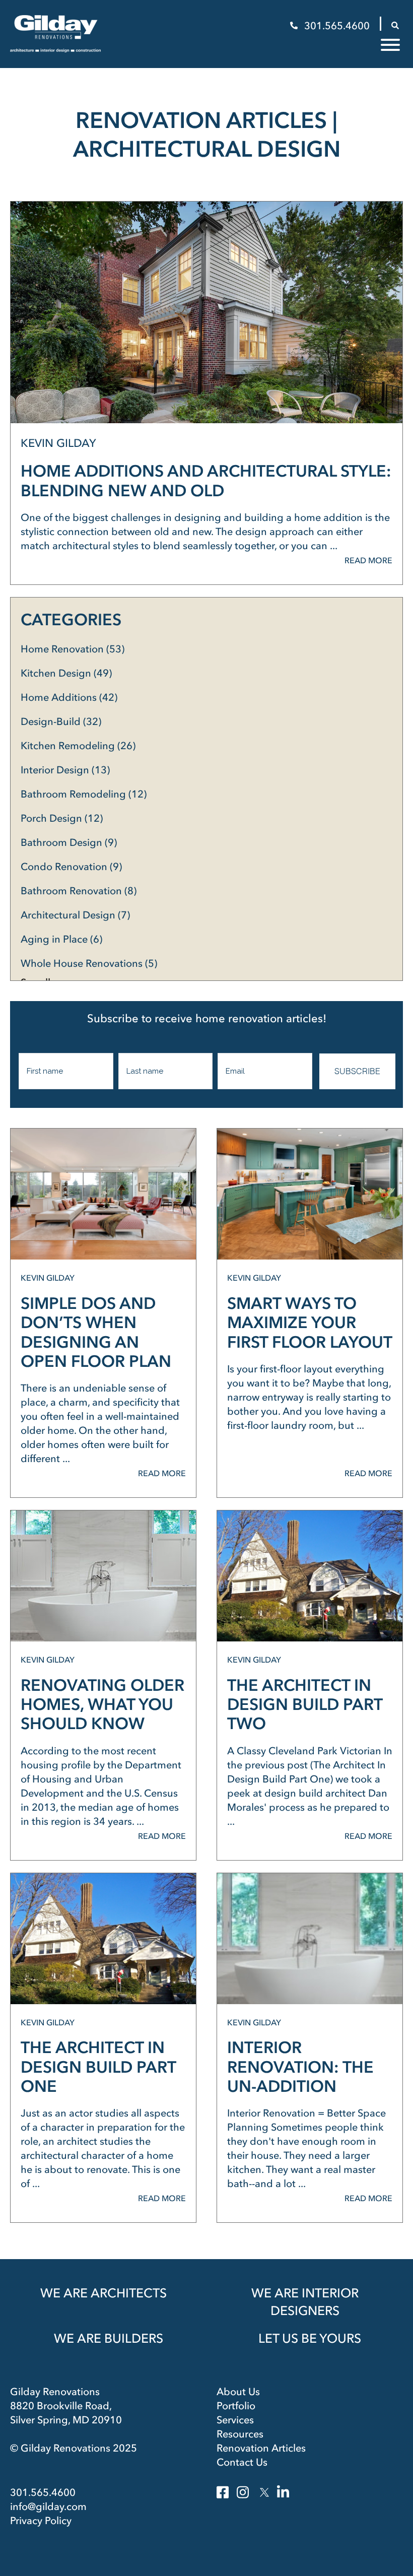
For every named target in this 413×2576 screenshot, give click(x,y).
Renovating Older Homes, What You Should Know (102, 1704)
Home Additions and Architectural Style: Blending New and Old (206, 480)
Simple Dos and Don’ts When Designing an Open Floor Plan (96, 1332)
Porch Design (62, 818)
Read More (368, 560)
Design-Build (61, 721)
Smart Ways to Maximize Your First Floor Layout (310, 1323)
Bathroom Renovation (79, 891)
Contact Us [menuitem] (242, 2462)
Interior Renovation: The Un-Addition (300, 2067)
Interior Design (65, 770)
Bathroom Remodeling (84, 794)
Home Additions (69, 697)
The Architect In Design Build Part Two (305, 1704)
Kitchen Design (66, 673)
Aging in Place (61, 939)
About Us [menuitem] (238, 2392)
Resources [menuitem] (240, 2434)
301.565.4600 (337, 26)
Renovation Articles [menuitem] (261, 2448)
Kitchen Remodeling (78, 746)
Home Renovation (73, 649)
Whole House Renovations (89, 963)
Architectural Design (75, 915)
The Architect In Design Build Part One (98, 2067)
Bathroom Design (69, 842)
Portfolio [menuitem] (236, 2406)
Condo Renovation (71, 867)
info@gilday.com (48, 2506)
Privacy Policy (41, 2521)
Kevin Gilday (58, 443)
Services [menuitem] (235, 2420)
